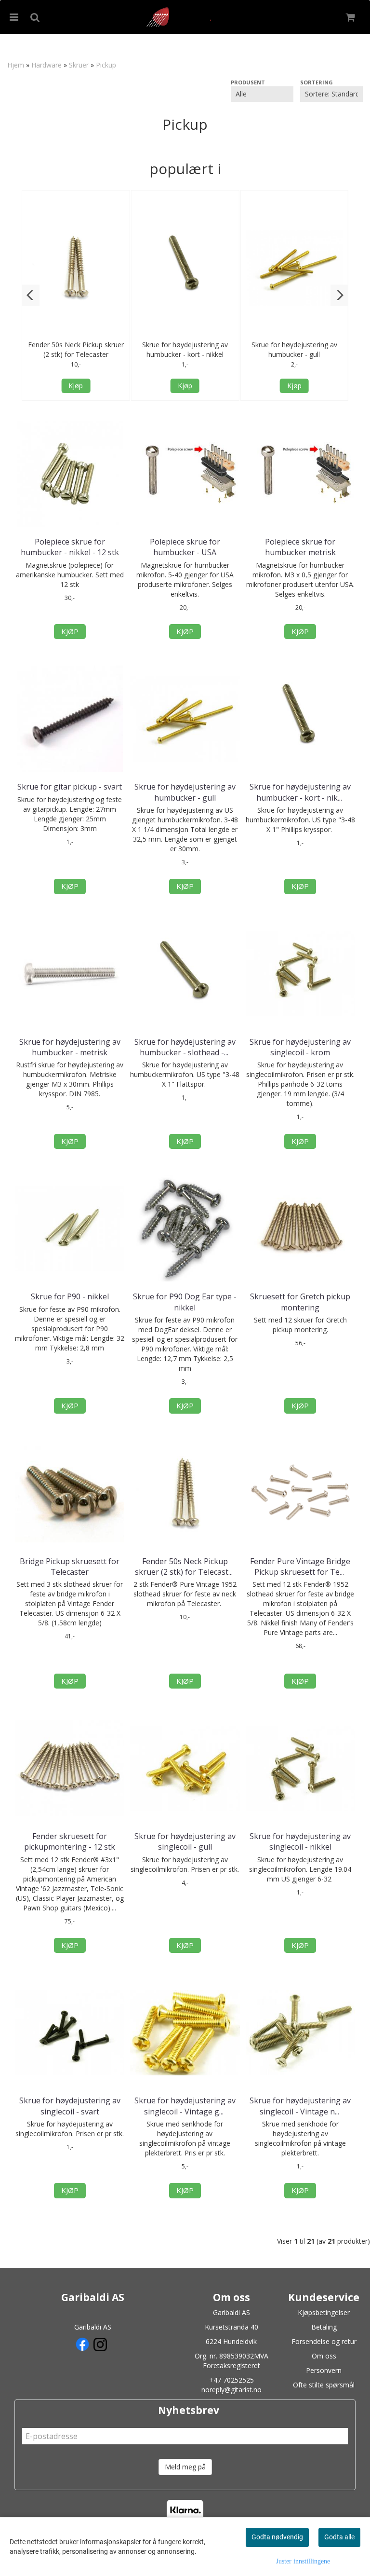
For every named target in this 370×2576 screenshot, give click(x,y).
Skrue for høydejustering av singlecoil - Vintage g (185, 2106)
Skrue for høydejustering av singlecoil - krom (300, 1047)
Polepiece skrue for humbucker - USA (185, 547)
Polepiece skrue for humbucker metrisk (300, 547)
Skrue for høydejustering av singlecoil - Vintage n (300, 2106)
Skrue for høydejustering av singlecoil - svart (70, 2106)
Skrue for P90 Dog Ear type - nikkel (185, 1302)
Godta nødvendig (277, 2537)
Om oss (324, 2356)
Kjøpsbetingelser (324, 2312)
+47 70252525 (231, 2380)
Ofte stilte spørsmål (324, 2385)
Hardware (46, 65)
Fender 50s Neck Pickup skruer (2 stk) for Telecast (185, 1567)
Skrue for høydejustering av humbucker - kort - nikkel (185, 349)
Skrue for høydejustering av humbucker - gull (294, 349)
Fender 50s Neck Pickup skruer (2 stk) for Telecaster (76, 349)
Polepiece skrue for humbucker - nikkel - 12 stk (70, 547)
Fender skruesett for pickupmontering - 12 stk (70, 1841)
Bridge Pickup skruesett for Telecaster (70, 1567)
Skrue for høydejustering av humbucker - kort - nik (300, 792)
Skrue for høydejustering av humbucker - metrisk (70, 1047)
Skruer (79, 65)
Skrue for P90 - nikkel (70, 1296)
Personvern (324, 2370)
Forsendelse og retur (324, 2341)
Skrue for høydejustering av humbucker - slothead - (185, 1047)
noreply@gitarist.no (231, 2390)
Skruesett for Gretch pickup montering (300, 1302)
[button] (31, 295)
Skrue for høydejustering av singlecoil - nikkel (300, 1841)
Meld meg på (185, 2467)
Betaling (324, 2327)
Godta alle (339, 2537)
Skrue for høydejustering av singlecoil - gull (185, 1841)
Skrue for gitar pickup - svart (70, 787)
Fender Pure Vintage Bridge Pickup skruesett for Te (300, 1567)
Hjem (16, 65)
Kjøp (76, 386)
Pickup (106, 65)
